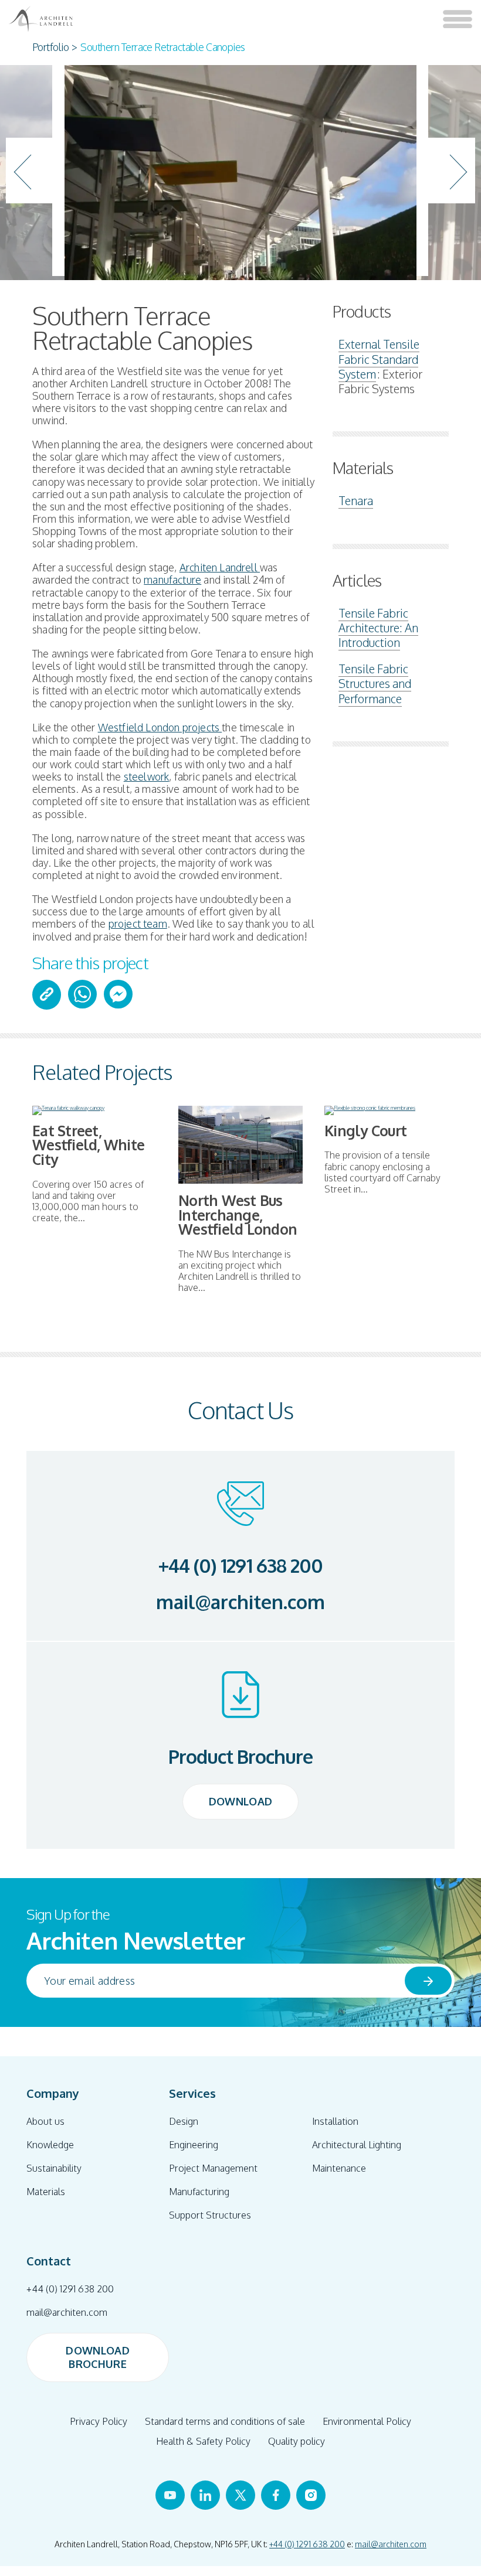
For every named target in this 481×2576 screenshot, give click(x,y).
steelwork (147, 776)
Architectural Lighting (357, 2145)
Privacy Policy (99, 2421)
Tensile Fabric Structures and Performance (375, 684)
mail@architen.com (240, 1602)
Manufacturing (199, 2192)
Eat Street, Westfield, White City (88, 1145)
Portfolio (50, 47)
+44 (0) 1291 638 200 (240, 1565)
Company (53, 2094)
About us (45, 2122)
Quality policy (297, 2441)
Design (184, 2122)
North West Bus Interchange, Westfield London (238, 1215)
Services (192, 2094)
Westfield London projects (160, 727)
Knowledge (50, 2145)
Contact (49, 2261)
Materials (46, 2192)
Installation (335, 2122)
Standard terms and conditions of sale (225, 2421)
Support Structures (210, 2216)
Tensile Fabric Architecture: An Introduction (378, 628)
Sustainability (54, 2169)
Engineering (194, 2145)
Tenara (356, 501)
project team (138, 924)
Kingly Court (365, 1131)
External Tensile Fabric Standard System (379, 359)
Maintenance (339, 2169)
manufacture (172, 580)
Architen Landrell (220, 567)
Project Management (213, 2169)
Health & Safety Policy (203, 2441)
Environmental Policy (367, 2421)
